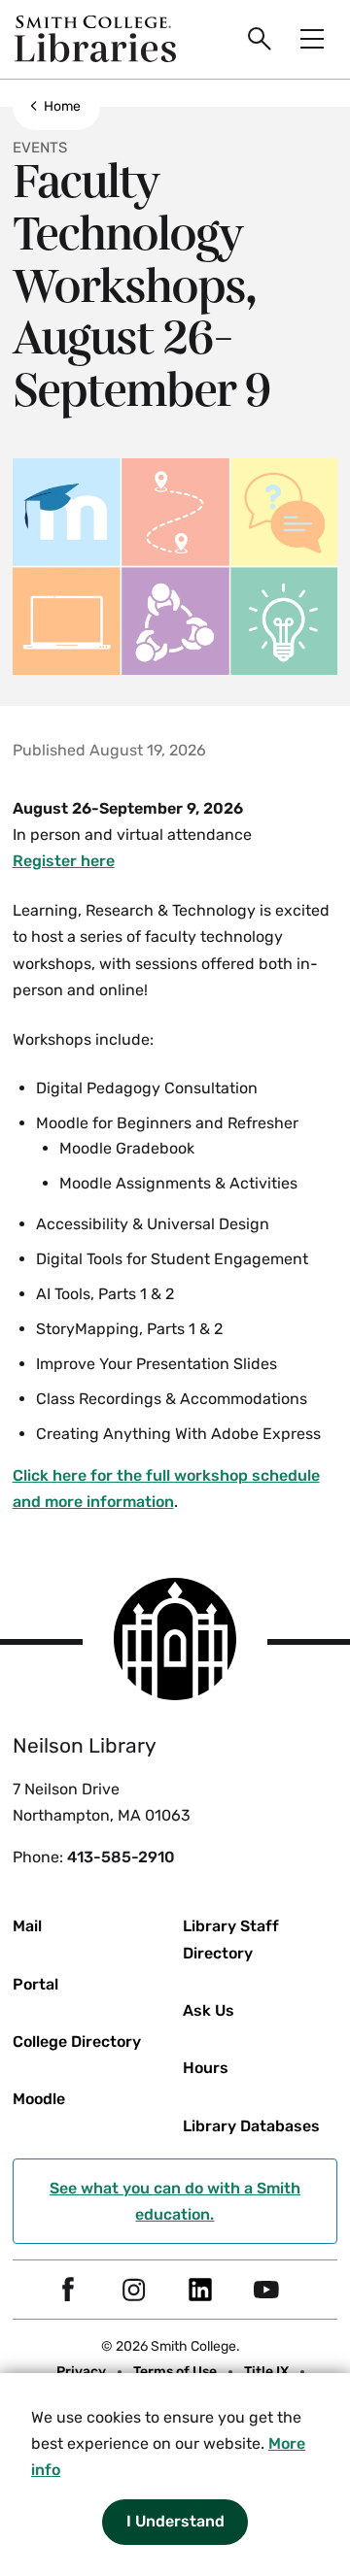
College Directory (77, 2041)
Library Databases (251, 2126)
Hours (206, 2068)
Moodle (39, 2099)
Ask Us (209, 2010)
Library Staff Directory (231, 1939)
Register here (64, 861)
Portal (35, 1984)
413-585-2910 (121, 1857)
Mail (27, 1926)
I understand (175, 2521)
